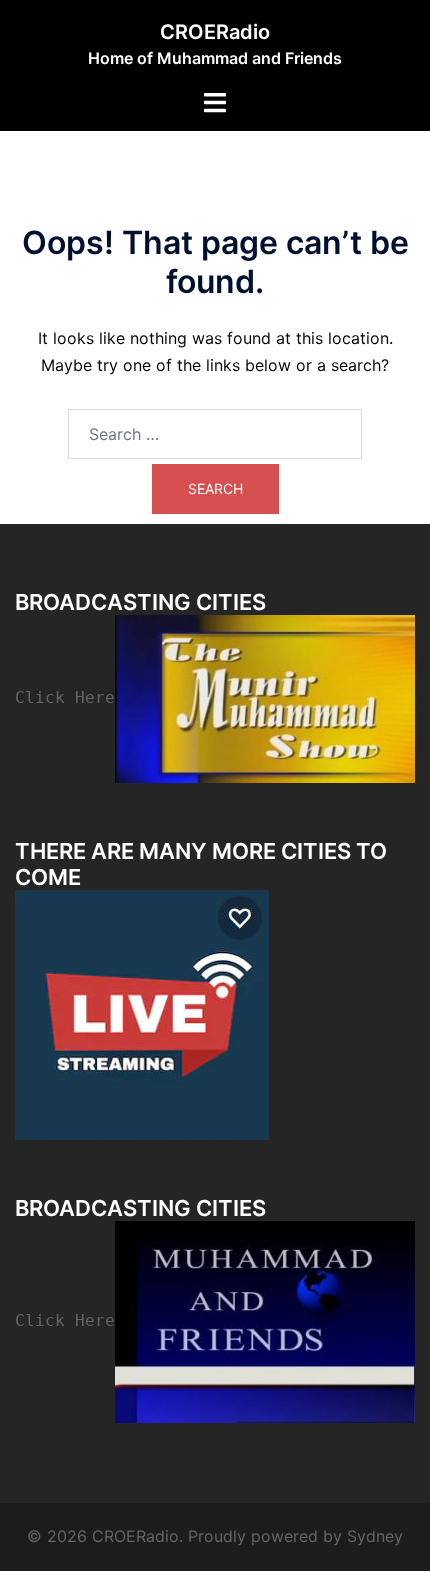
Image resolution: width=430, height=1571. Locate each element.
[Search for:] (215, 434)
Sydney (375, 1536)
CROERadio (215, 32)
